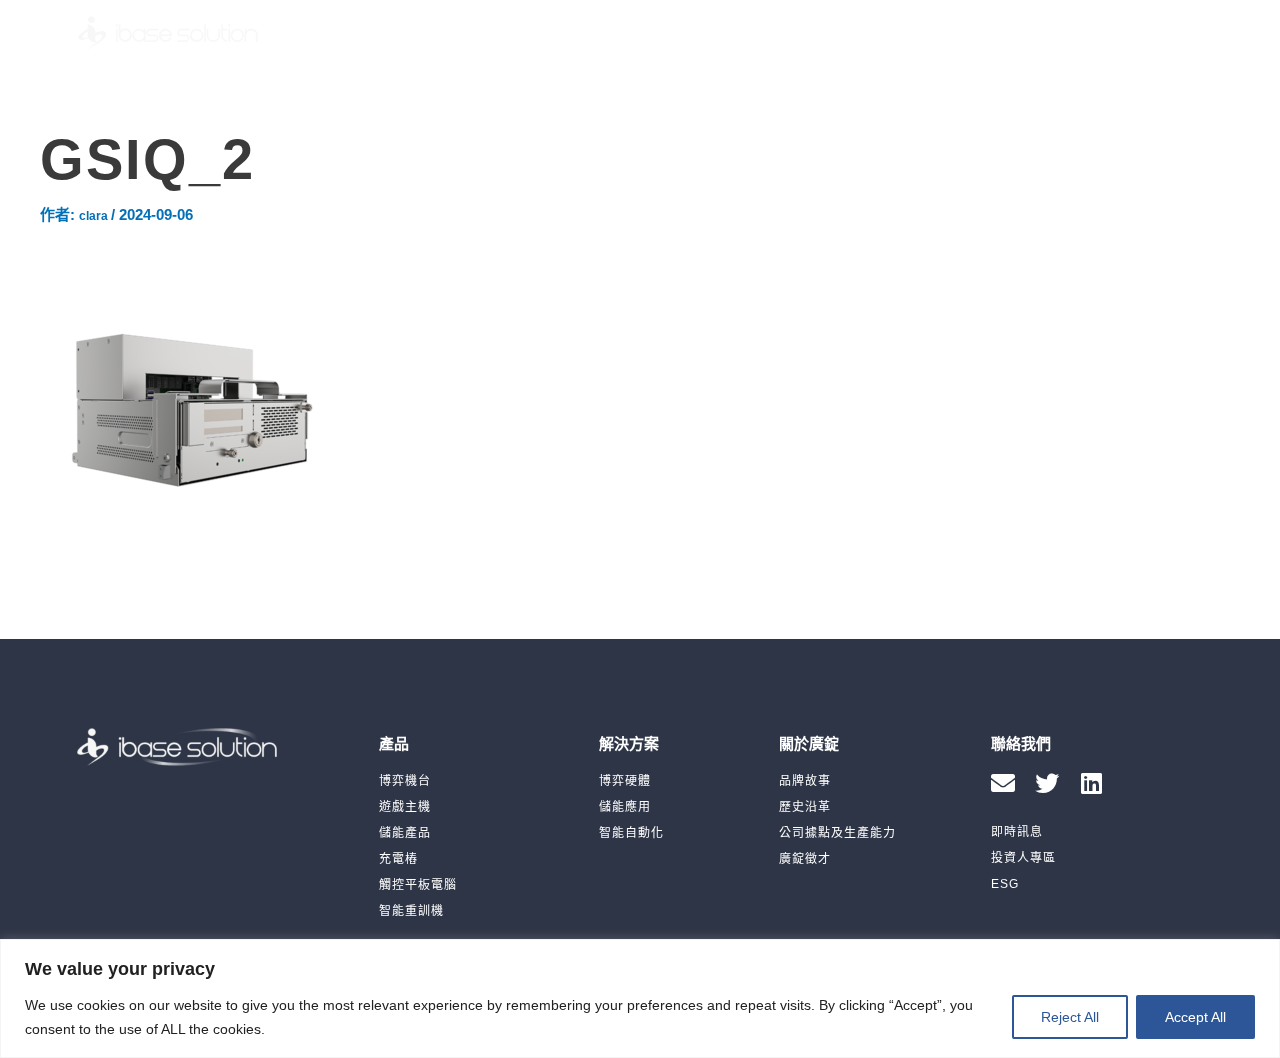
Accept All (1195, 1017)
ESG (981, 32)
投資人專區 (888, 32)
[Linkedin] (1091, 783)
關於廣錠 (680, 32)
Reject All (1070, 1017)
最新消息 (780, 32)
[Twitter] (1047, 783)
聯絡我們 (1066, 32)
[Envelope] (1003, 783)
